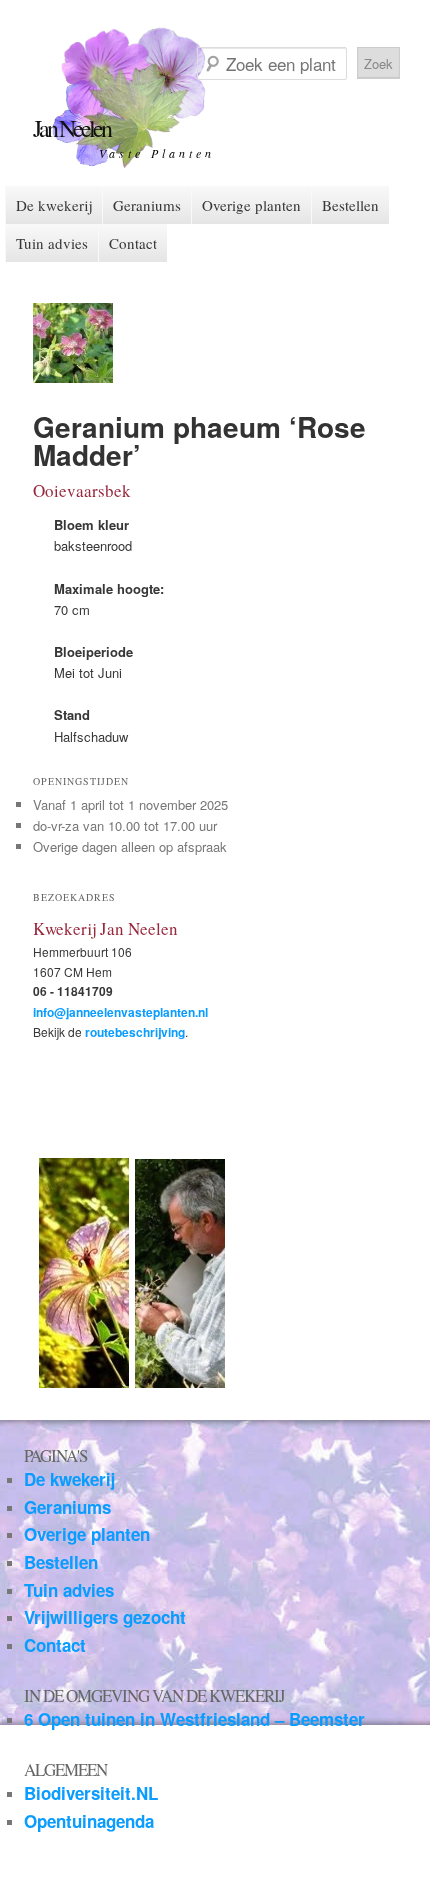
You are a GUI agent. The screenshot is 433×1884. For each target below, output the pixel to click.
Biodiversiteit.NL (91, 1793)
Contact (133, 243)
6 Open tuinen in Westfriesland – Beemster (194, 1719)
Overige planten (251, 205)
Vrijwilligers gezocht (105, 1617)
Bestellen (350, 205)
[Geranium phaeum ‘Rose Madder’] (73, 377)
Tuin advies (52, 243)
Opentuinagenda (89, 1821)
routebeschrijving (135, 1032)
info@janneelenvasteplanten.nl (120, 1012)
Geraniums (147, 205)
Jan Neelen (71, 128)
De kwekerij (54, 205)
